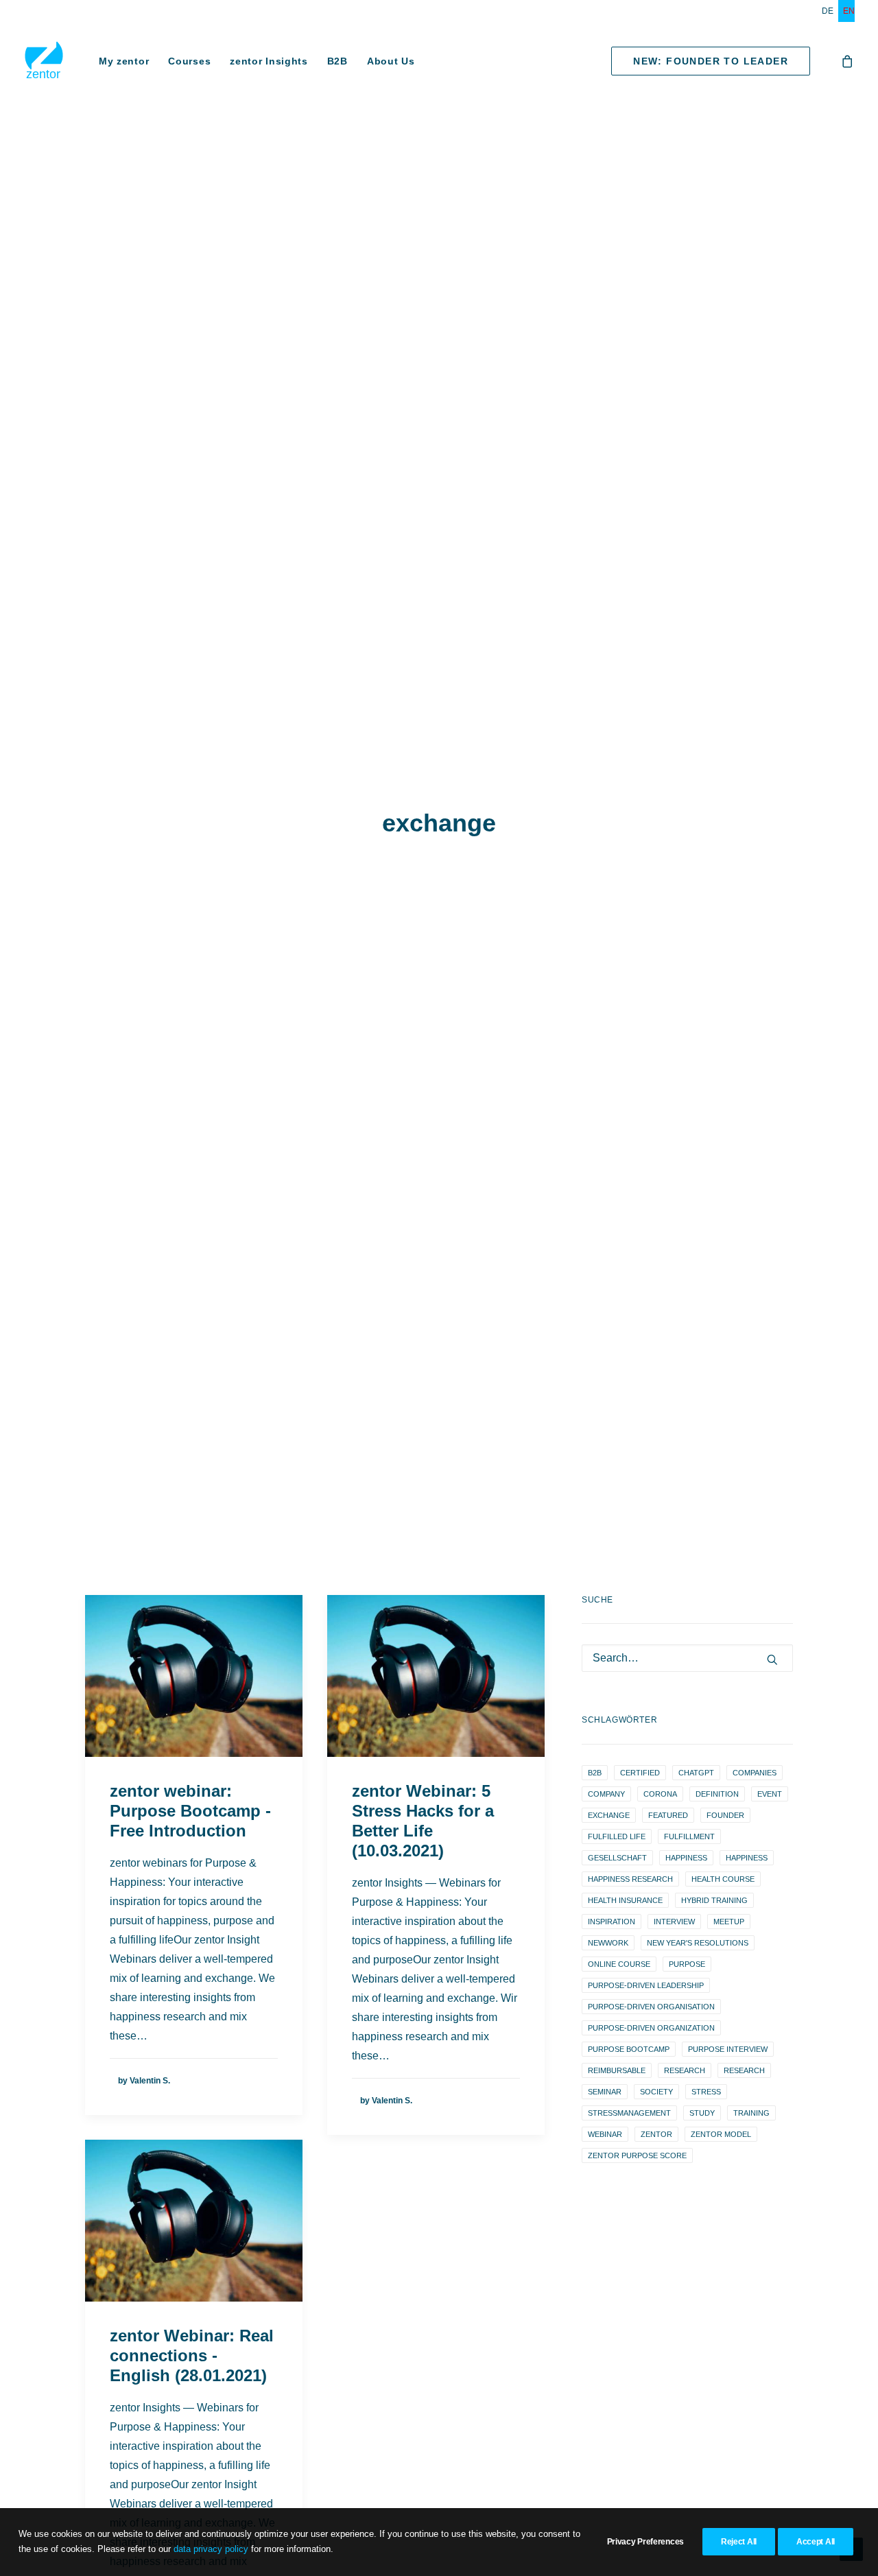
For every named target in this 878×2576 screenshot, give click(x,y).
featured (668, 1815)
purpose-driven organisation (651, 2007)
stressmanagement (629, 2113)
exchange (609, 1815)
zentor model (721, 2134)
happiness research (630, 1879)
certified (640, 1773)
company (606, 1794)
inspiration (612, 1922)
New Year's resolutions (698, 1943)
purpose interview (728, 2049)
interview (674, 1922)
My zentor (124, 61)
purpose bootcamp (629, 2049)
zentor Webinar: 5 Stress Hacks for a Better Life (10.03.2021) (423, 1820)
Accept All (816, 2542)
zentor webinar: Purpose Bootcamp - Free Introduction (190, 1811)
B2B (337, 61)
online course (619, 1964)
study (702, 2113)
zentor (656, 2134)
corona (660, 1794)
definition (717, 1794)
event (770, 1794)
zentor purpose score (637, 2155)
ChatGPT (696, 1773)
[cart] (848, 61)
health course (723, 1879)
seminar (605, 2092)
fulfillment (689, 1836)
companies (755, 1773)
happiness (686, 1858)
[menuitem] (830, 11)
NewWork (608, 1943)
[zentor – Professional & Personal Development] (44, 61)
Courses (189, 61)
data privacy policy (211, 2549)
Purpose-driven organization (651, 2028)
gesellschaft (617, 1858)
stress (706, 2092)
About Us (391, 61)
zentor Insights (269, 61)
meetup (729, 1922)
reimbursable (617, 2070)
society (656, 2092)
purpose (687, 1964)
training (751, 2113)
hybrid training (714, 1900)
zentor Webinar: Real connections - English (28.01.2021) (192, 2355)
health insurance (625, 1900)
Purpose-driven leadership (646, 1985)
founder (725, 1815)
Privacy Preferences (645, 2542)
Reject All (739, 2542)
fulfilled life (617, 1836)
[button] (194, 1676)
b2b (595, 1773)
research (685, 2070)
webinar (605, 2134)
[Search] (687, 1658)
